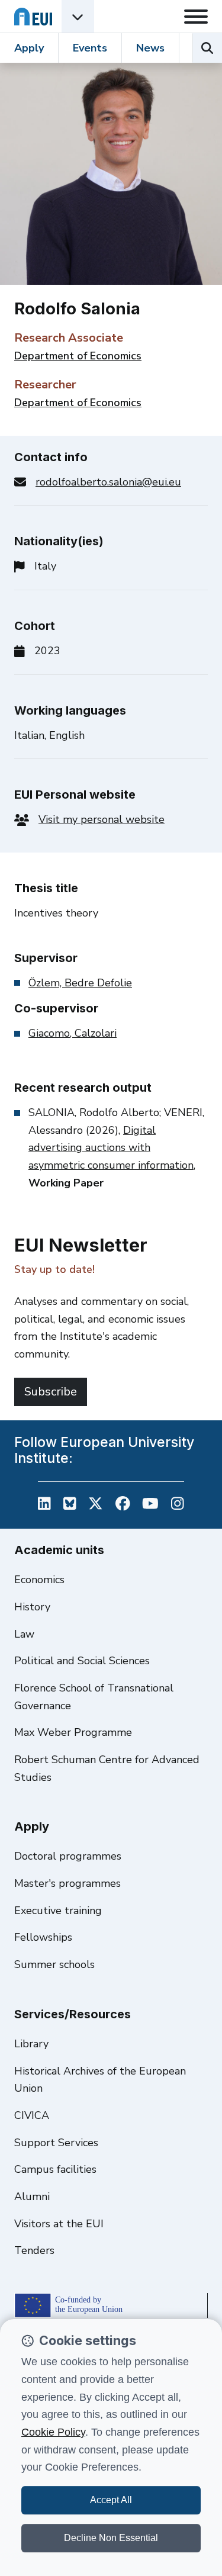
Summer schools (54, 1964)
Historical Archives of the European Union (100, 2080)
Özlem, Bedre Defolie (80, 983)
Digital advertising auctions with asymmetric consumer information (111, 1148)
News (150, 48)
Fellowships (43, 1937)
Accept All (111, 2500)
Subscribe (51, 1392)
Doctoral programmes (68, 1856)
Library (31, 2044)
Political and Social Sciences (82, 1661)
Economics (39, 1580)
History (32, 1607)
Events (90, 48)
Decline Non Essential (111, 2538)
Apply (29, 48)
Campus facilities (55, 2169)
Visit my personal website (102, 819)
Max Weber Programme (73, 1732)
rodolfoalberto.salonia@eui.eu (108, 482)
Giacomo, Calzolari (73, 1033)
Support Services (56, 2143)
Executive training (58, 1911)
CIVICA (32, 2115)
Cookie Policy (53, 2432)
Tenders (34, 2250)
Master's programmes (67, 1883)
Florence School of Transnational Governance (94, 1697)
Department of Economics (78, 356)
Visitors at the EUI (59, 2224)
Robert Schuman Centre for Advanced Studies (107, 1768)
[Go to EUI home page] (33, 16)
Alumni (32, 2196)
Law (24, 1634)
